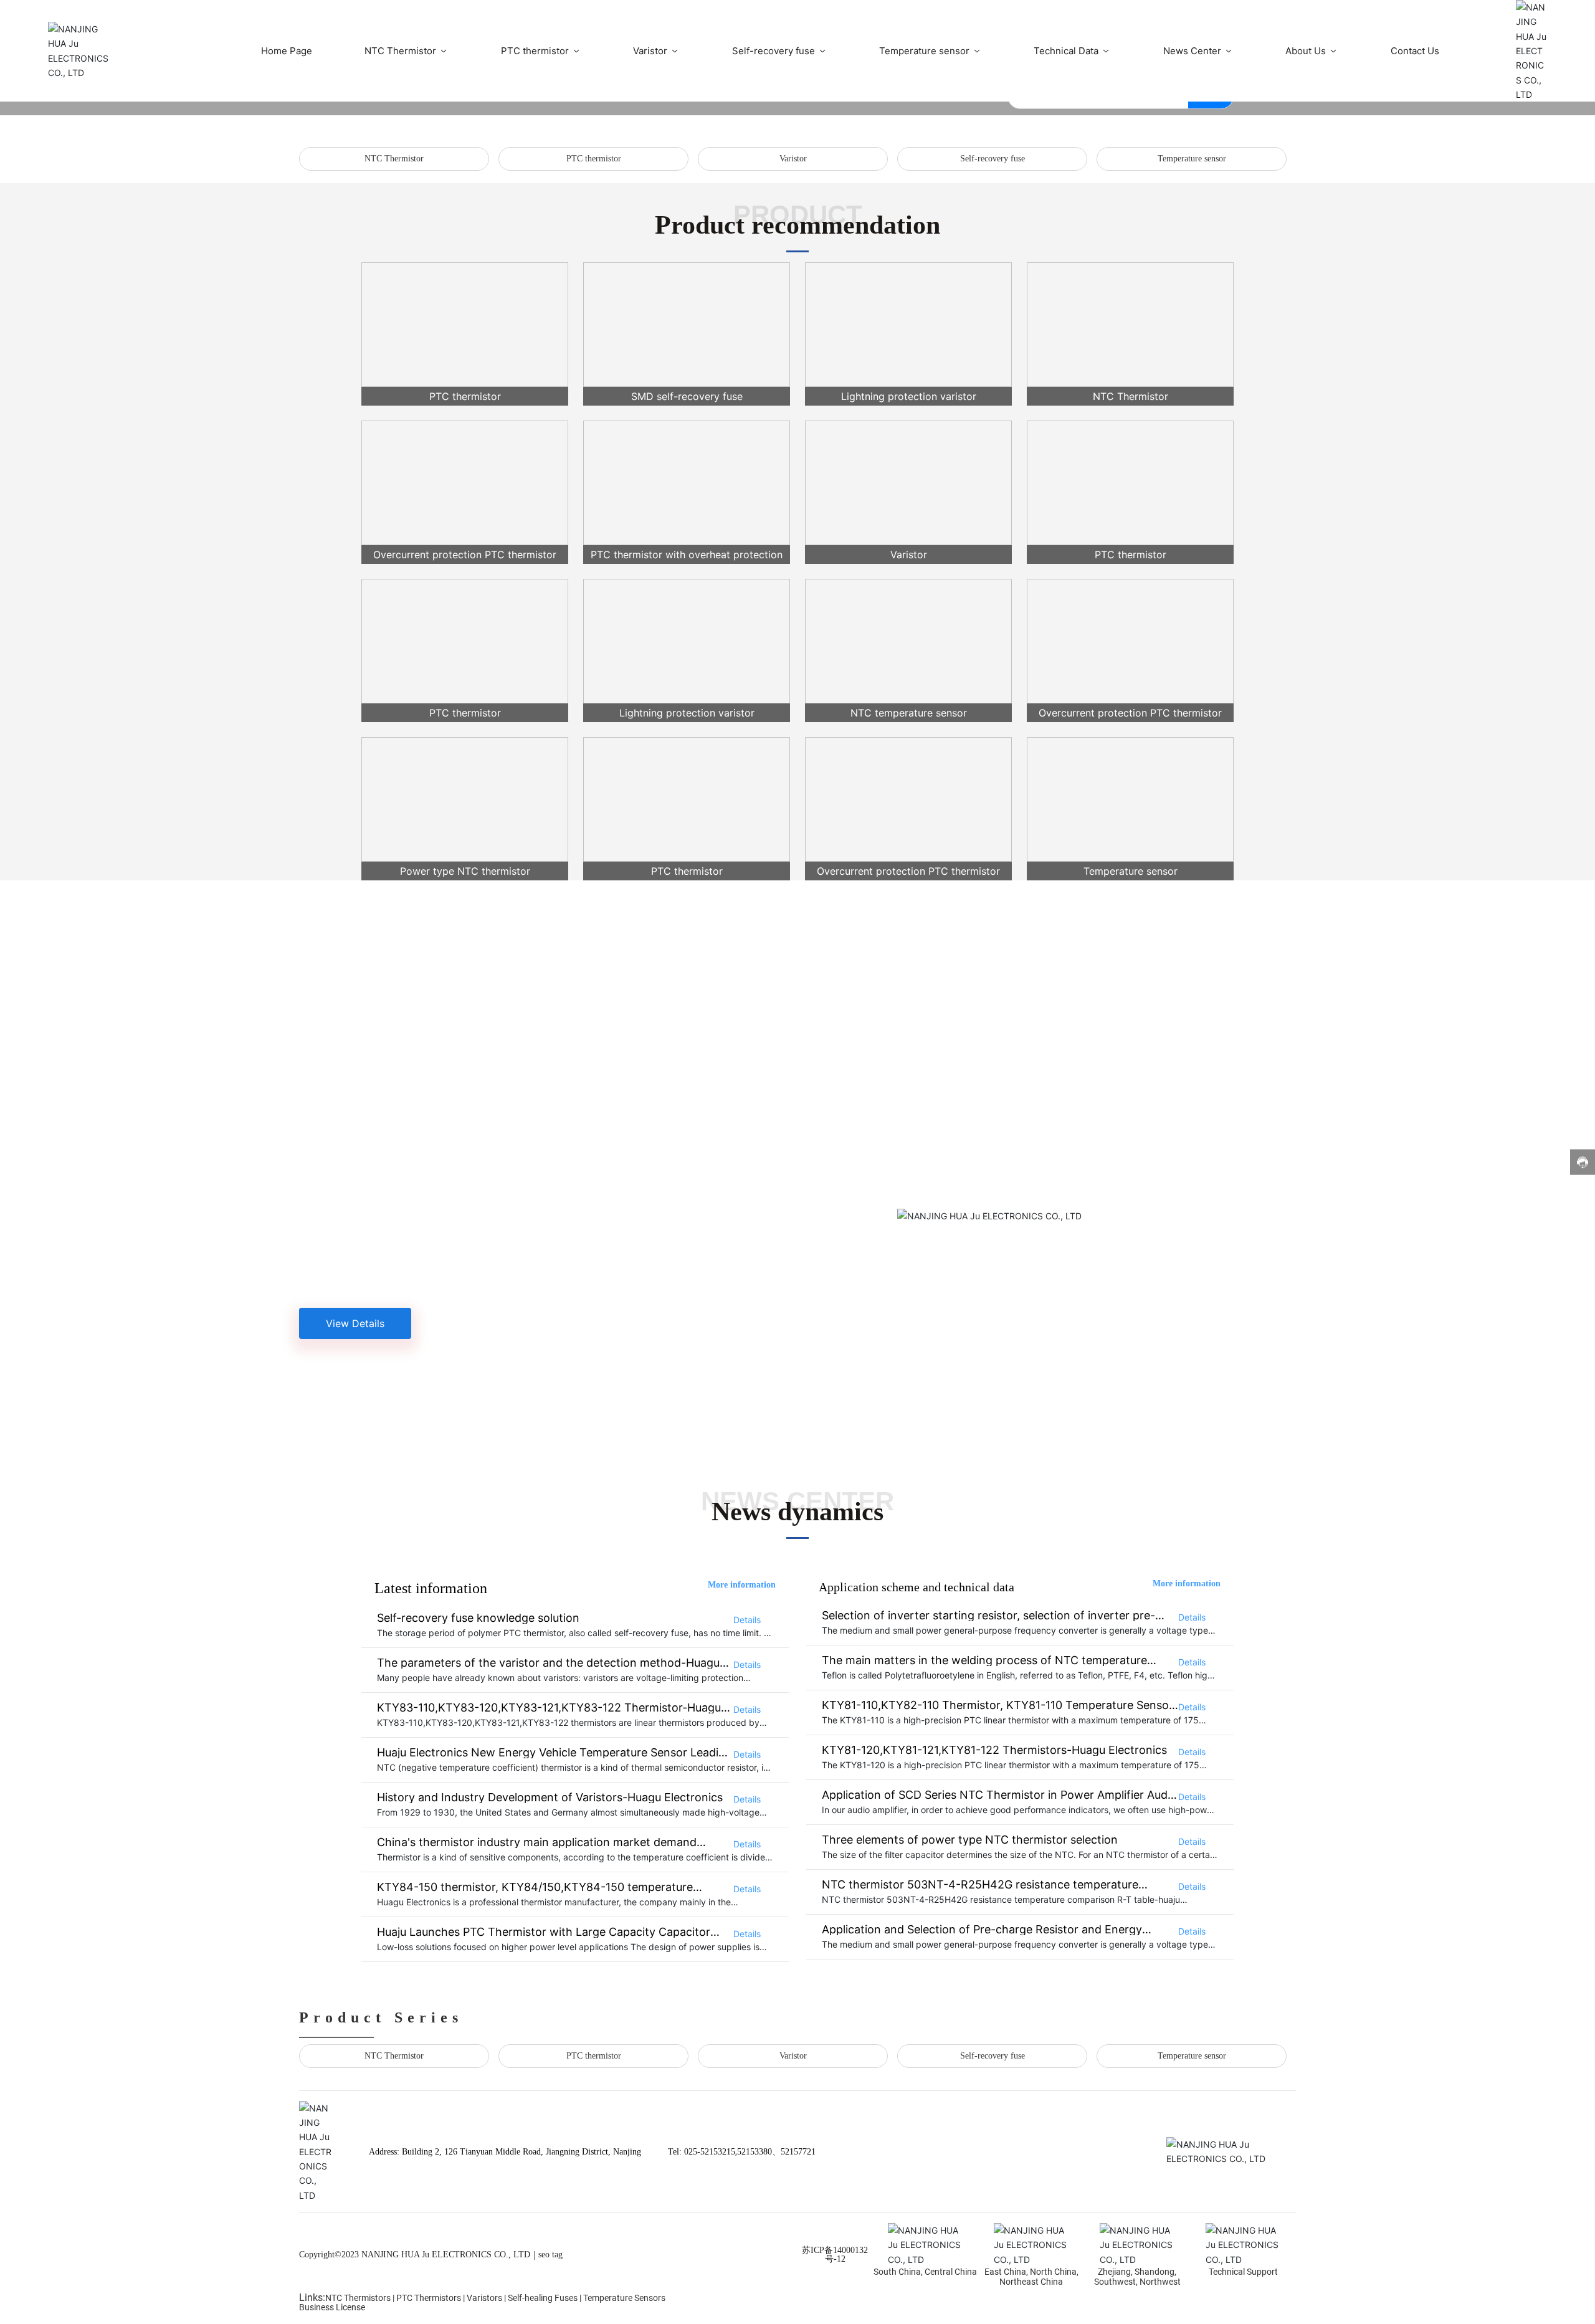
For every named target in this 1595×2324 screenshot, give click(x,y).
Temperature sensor (1192, 159)
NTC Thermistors (358, 2298)
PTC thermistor (594, 159)
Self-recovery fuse (993, 159)
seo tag (550, 2255)
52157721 (798, 2152)
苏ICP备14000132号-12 (835, 2255)
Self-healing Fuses (543, 2298)
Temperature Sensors (624, 2298)
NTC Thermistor (394, 159)
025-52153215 (710, 2152)
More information (742, 1585)
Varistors (484, 2298)
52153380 (755, 2152)
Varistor (793, 159)
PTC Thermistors (429, 2298)
